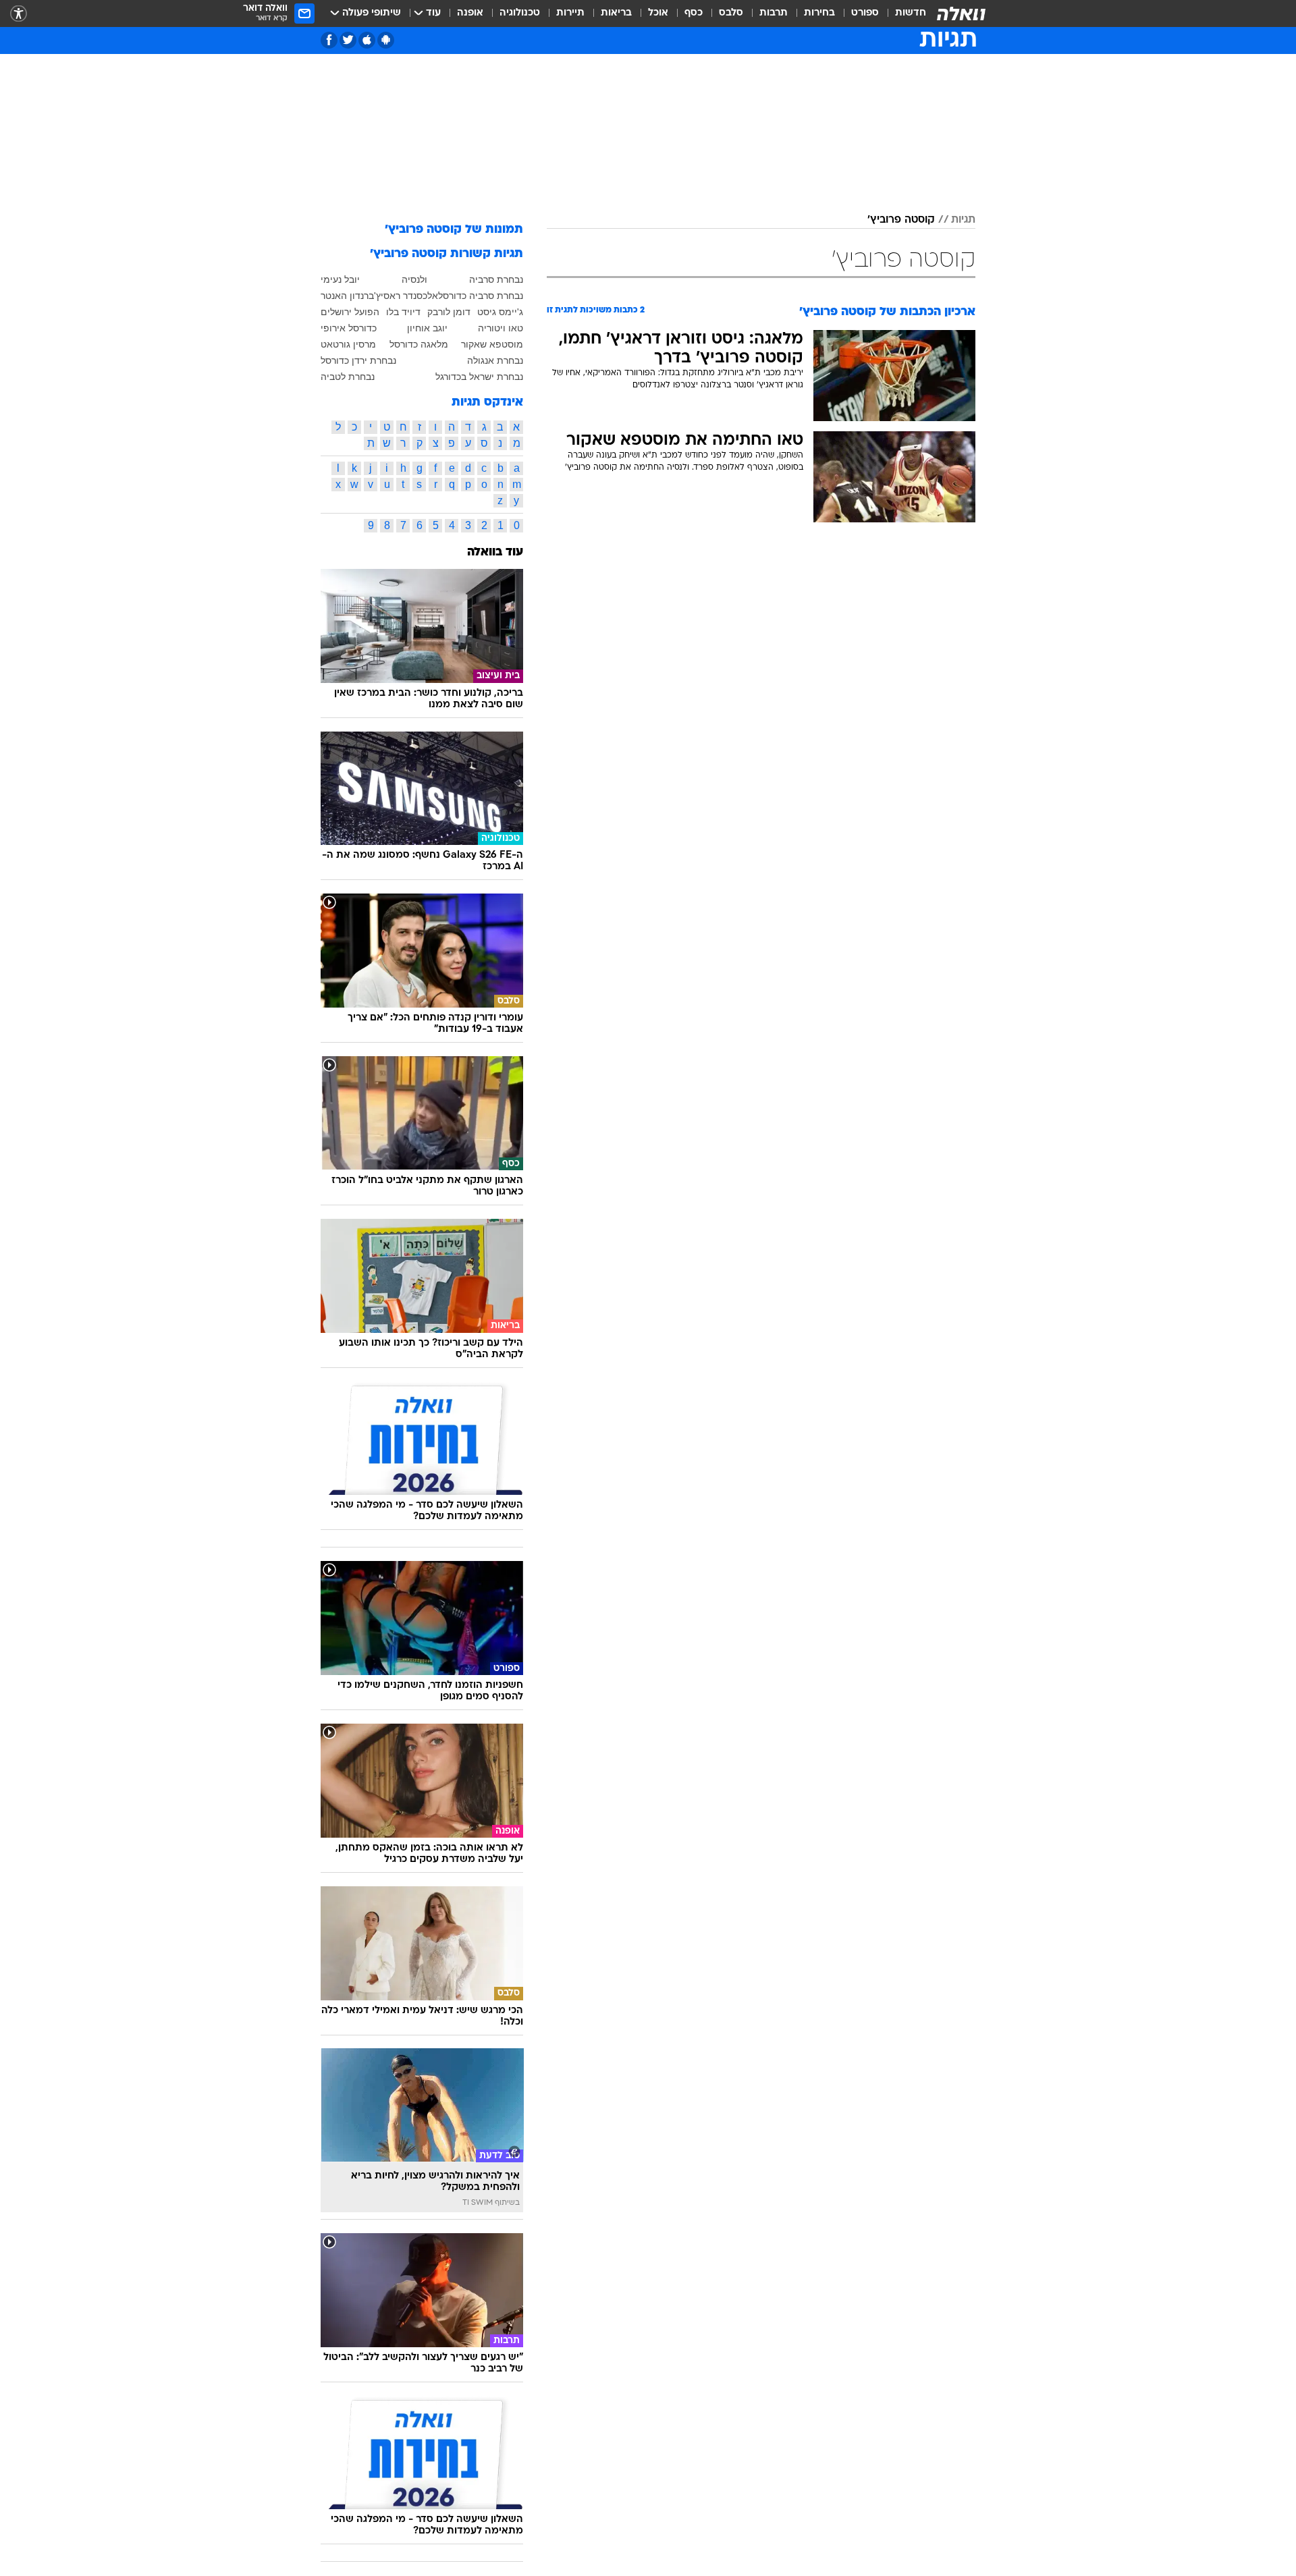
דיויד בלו (403, 312)
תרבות (774, 13)
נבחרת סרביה (496, 279)
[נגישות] (19, 14)
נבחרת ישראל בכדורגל (479, 377)
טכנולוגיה (520, 13)
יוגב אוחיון (427, 328)
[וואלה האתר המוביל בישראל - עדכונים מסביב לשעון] (961, 13)
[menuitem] (902, 13)
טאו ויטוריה (501, 328)
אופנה (470, 13)
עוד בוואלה (495, 552)
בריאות (616, 13)
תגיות (963, 220)
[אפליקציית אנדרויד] (386, 40)
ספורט (865, 13)
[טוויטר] (348, 40)
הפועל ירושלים (350, 312)
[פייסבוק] (329, 40)
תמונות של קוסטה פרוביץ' (454, 230)
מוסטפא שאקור (492, 344)
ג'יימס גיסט (500, 312)
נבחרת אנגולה (495, 360)
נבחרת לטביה (348, 377)
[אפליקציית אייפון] (367, 40)
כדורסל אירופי (349, 328)
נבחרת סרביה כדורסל (481, 296)
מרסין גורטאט (348, 344)
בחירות (819, 13)
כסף (694, 13)
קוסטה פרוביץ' (901, 220)
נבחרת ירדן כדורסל (358, 360)
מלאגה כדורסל (419, 344)
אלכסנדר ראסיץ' (406, 296)
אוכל (658, 13)
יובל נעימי (340, 279)
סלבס (731, 13)
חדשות (911, 13)
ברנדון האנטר (347, 296)
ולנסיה (414, 279)
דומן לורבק (449, 312)
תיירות (570, 13)
